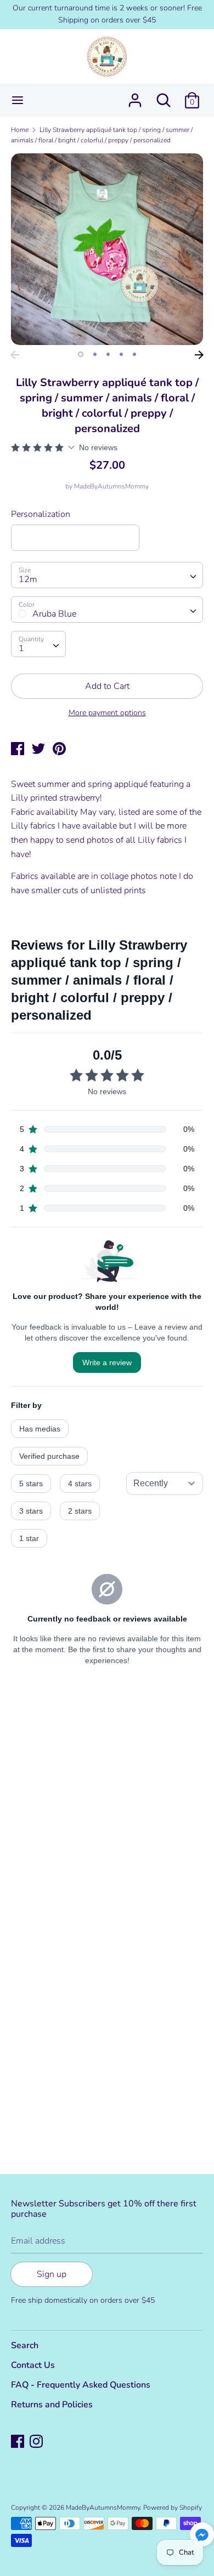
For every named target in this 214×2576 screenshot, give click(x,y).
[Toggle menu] (18, 100)
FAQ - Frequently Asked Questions (81, 2385)
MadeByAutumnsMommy (111, 486)
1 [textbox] (21, 648)
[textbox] (107, 609)
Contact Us (33, 2365)
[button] (202, 2536)
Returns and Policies (52, 2405)
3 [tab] (108, 354)
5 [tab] (134, 354)
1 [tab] (81, 354)
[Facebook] (19, 2442)
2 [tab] (95, 354)
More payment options (107, 713)
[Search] (164, 96)
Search (25, 2345)
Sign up (52, 2274)
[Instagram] (37, 2442)
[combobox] (107, 575)
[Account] (135, 96)
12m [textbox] (28, 579)
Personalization (41, 514)
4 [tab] (121, 354)
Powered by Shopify (173, 2508)
